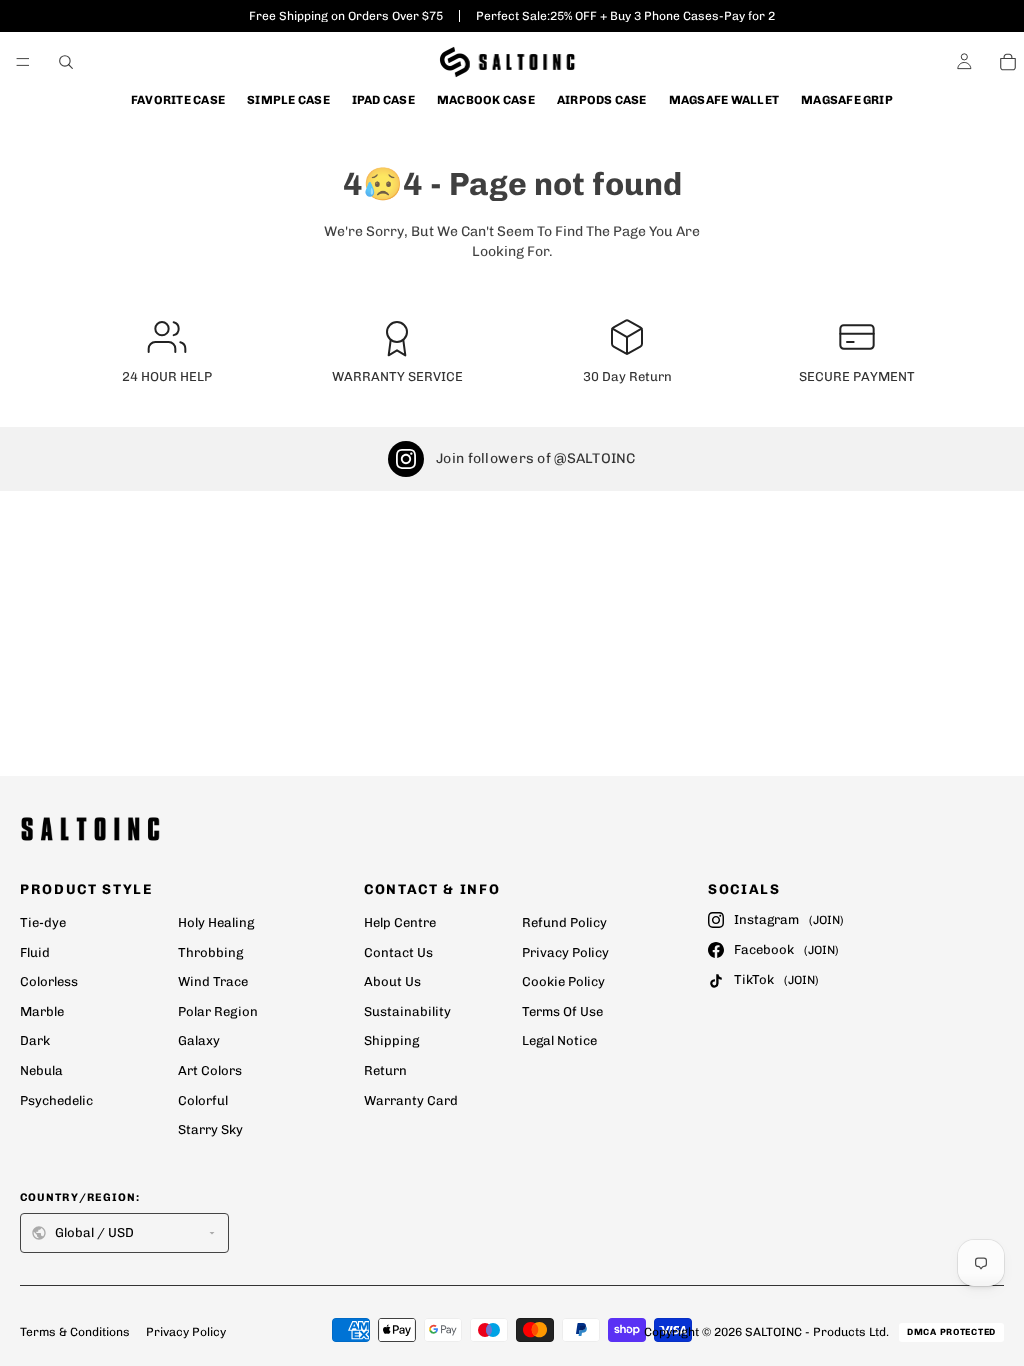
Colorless (49, 981)
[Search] (66, 62)
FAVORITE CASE (178, 100)
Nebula (41, 1070)
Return (385, 1070)
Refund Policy (564, 922)
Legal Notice (559, 1040)
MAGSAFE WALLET (724, 100)
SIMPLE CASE (288, 100)
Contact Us (398, 952)
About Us (392, 981)
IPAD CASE (383, 100)
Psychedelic (56, 1100)
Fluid (35, 952)
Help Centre (400, 922)
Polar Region (218, 1011)
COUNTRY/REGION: (80, 1197)
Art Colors (210, 1070)
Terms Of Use (562, 1011)
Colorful (203, 1100)
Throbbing (210, 952)
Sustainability (407, 1011)
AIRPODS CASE (602, 100)
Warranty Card (411, 1100)
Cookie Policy (563, 981)
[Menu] (23, 62)
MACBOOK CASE (486, 100)
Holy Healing (216, 922)
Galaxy (199, 1040)
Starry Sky (210, 1129)
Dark (35, 1040)
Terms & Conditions (75, 1332)
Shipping (391, 1040)
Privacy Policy (565, 952)
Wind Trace (213, 981)
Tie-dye (43, 922)
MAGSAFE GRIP (847, 100)
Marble (42, 1011)
